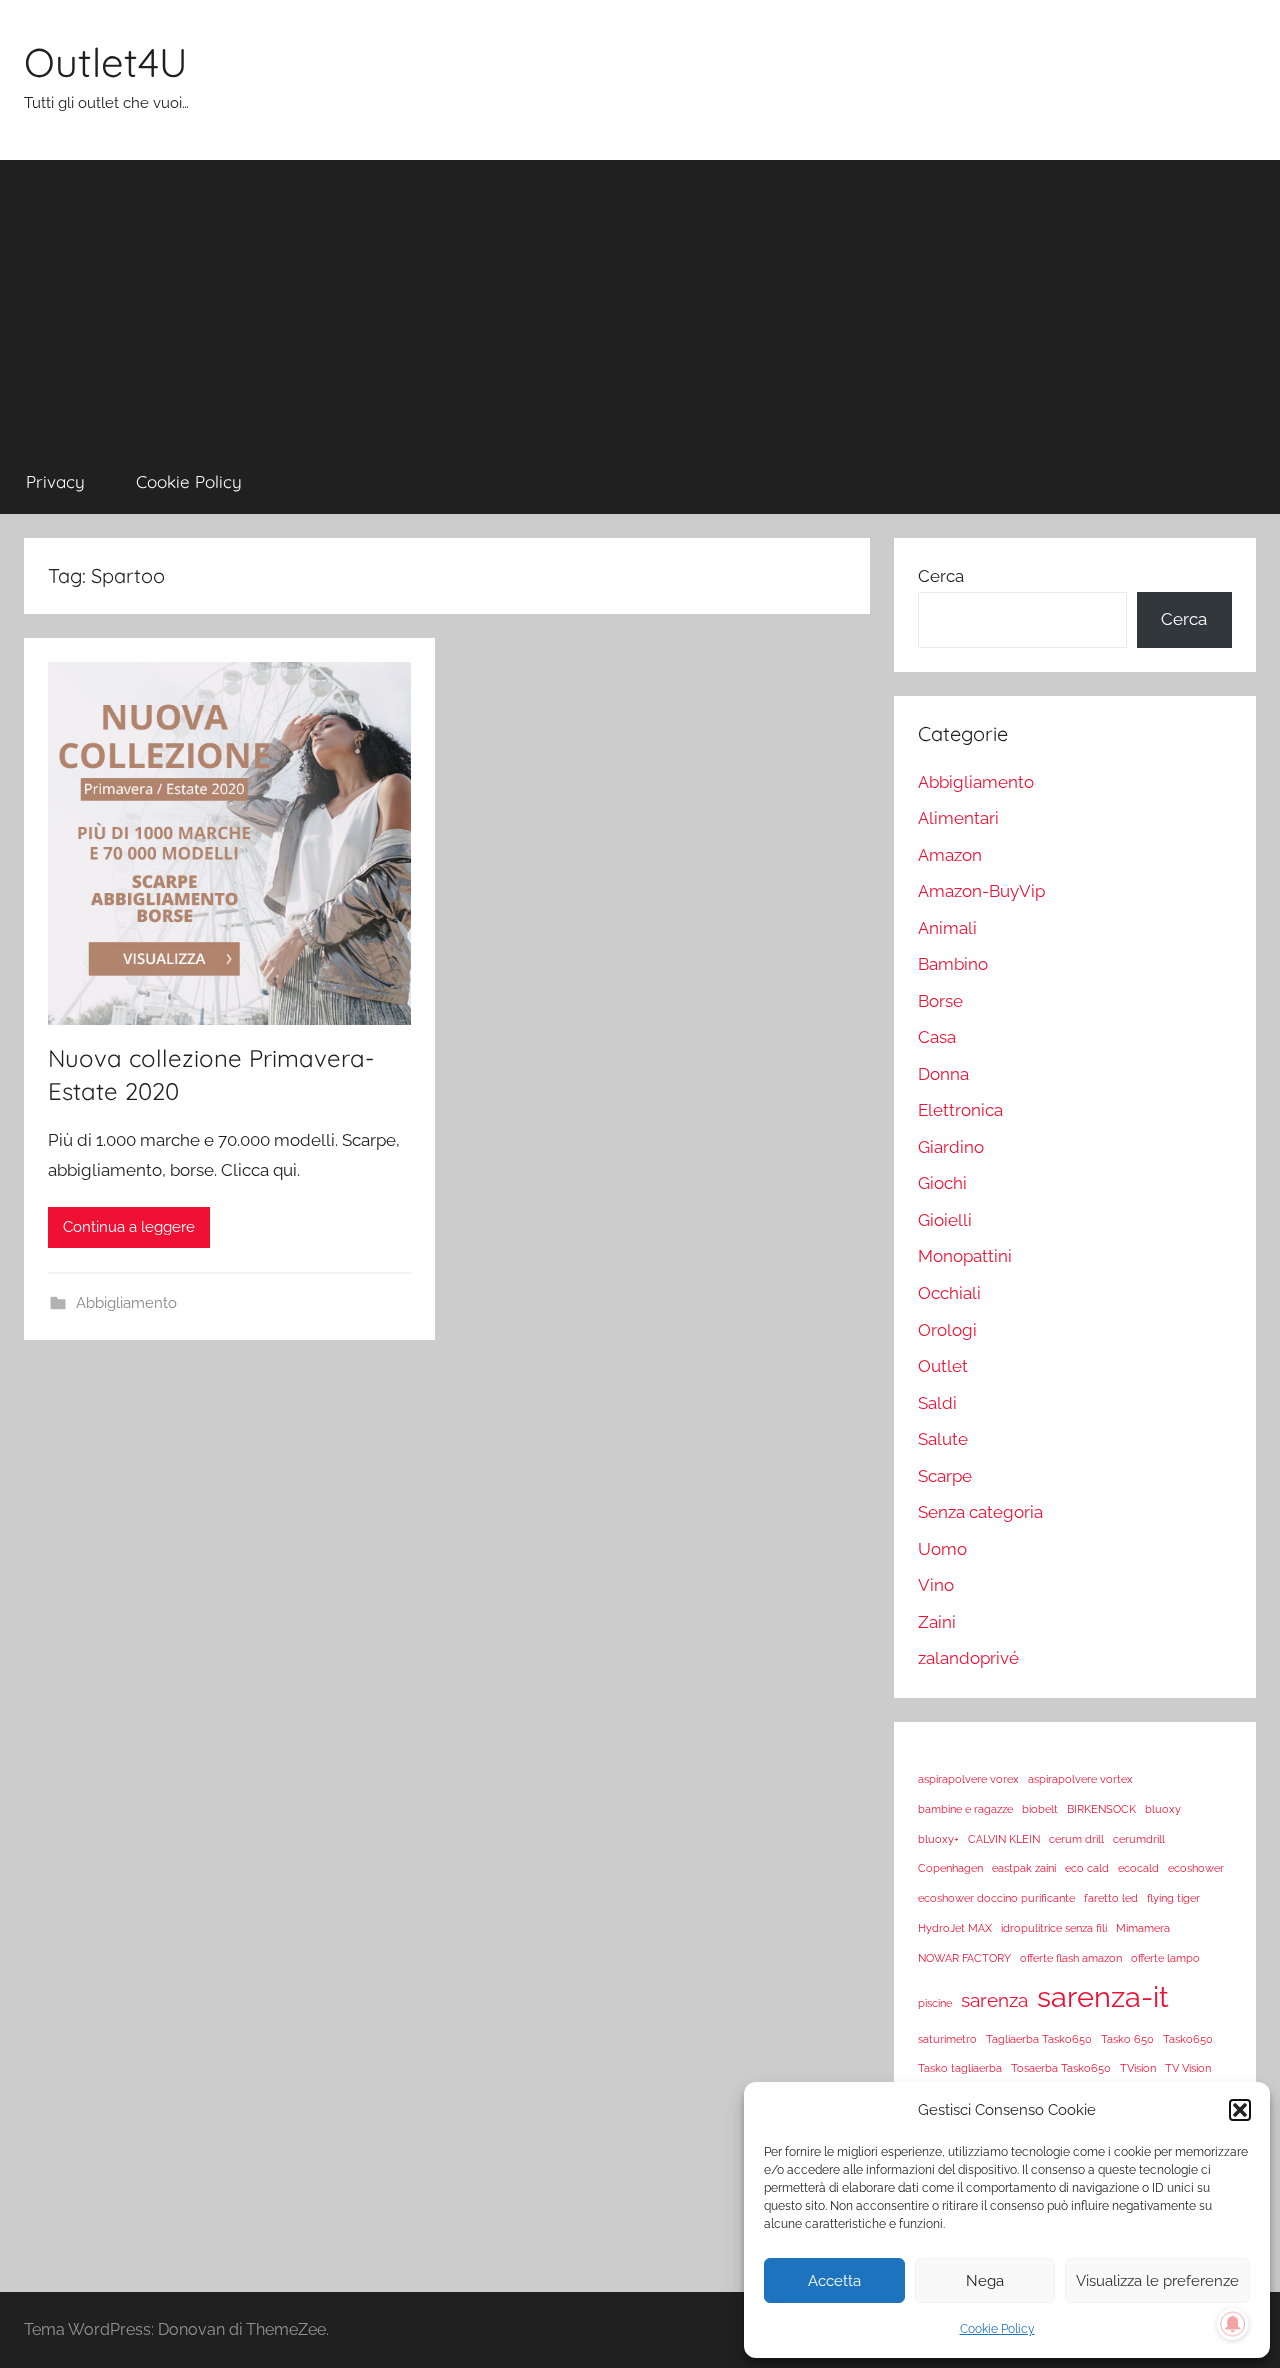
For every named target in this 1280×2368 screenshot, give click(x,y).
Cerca (941, 576)
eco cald (1087, 1868)
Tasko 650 (1127, 2039)
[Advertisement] (640, 300)
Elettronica (960, 1110)
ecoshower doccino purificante (996, 1898)
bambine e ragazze (965, 1809)
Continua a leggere (129, 1227)
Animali (947, 928)
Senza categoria (980, 1512)
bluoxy (1163, 1809)
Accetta (834, 2281)
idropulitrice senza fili (1054, 1928)
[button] (1240, 2110)
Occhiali (949, 1293)
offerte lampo (1165, 1958)
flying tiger (1173, 1898)
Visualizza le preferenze (1157, 2281)
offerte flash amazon (1071, 1958)
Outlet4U (106, 62)
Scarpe (945, 1476)
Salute (943, 1439)
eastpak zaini (1024, 1868)
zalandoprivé (968, 1658)
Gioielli (945, 1220)
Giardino (951, 1147)
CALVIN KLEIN (1004, 1839)
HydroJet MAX (955, 1928)
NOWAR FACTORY (964, 1958)
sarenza (994, 2000)
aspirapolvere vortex (1080, 1779)
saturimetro (947, 2039)
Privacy (55, 481)
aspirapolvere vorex (968, 1779)
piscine (935, 2003)
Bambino (953, 964)
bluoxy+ (938, 1839)
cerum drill (1076, 1839)
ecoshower (1196, 1868)
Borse (940, 1001)
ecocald (1138, 1868)
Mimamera (1143, 1928)
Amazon (950, 855)
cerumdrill (1139, 1839)
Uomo (942, 1549)
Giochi (942, 1183)
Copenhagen (950, 1868)
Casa (937, 1037)
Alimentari (958, 818)
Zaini (937, 1622)
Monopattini (965, 1256)
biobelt (1040, 1809)
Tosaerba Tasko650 (1061, 2068)
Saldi (937, 1403)
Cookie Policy (997, 2329)
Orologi (947, 1330)
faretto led (1111, 1898)
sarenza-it (1103, 1996)
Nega (985, 2281)
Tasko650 (1188, 2039)
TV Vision (1188, 2068)
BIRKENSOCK (1101, 1809)
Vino (936, 1585)
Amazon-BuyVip (981, 891)
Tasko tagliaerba (960, 2068)
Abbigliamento (126, 1303)
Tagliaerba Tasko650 (1039, 2039)
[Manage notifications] (1233, 2324)
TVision (1138, 2068)
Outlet (943, 1366)
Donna (943, 1074)
